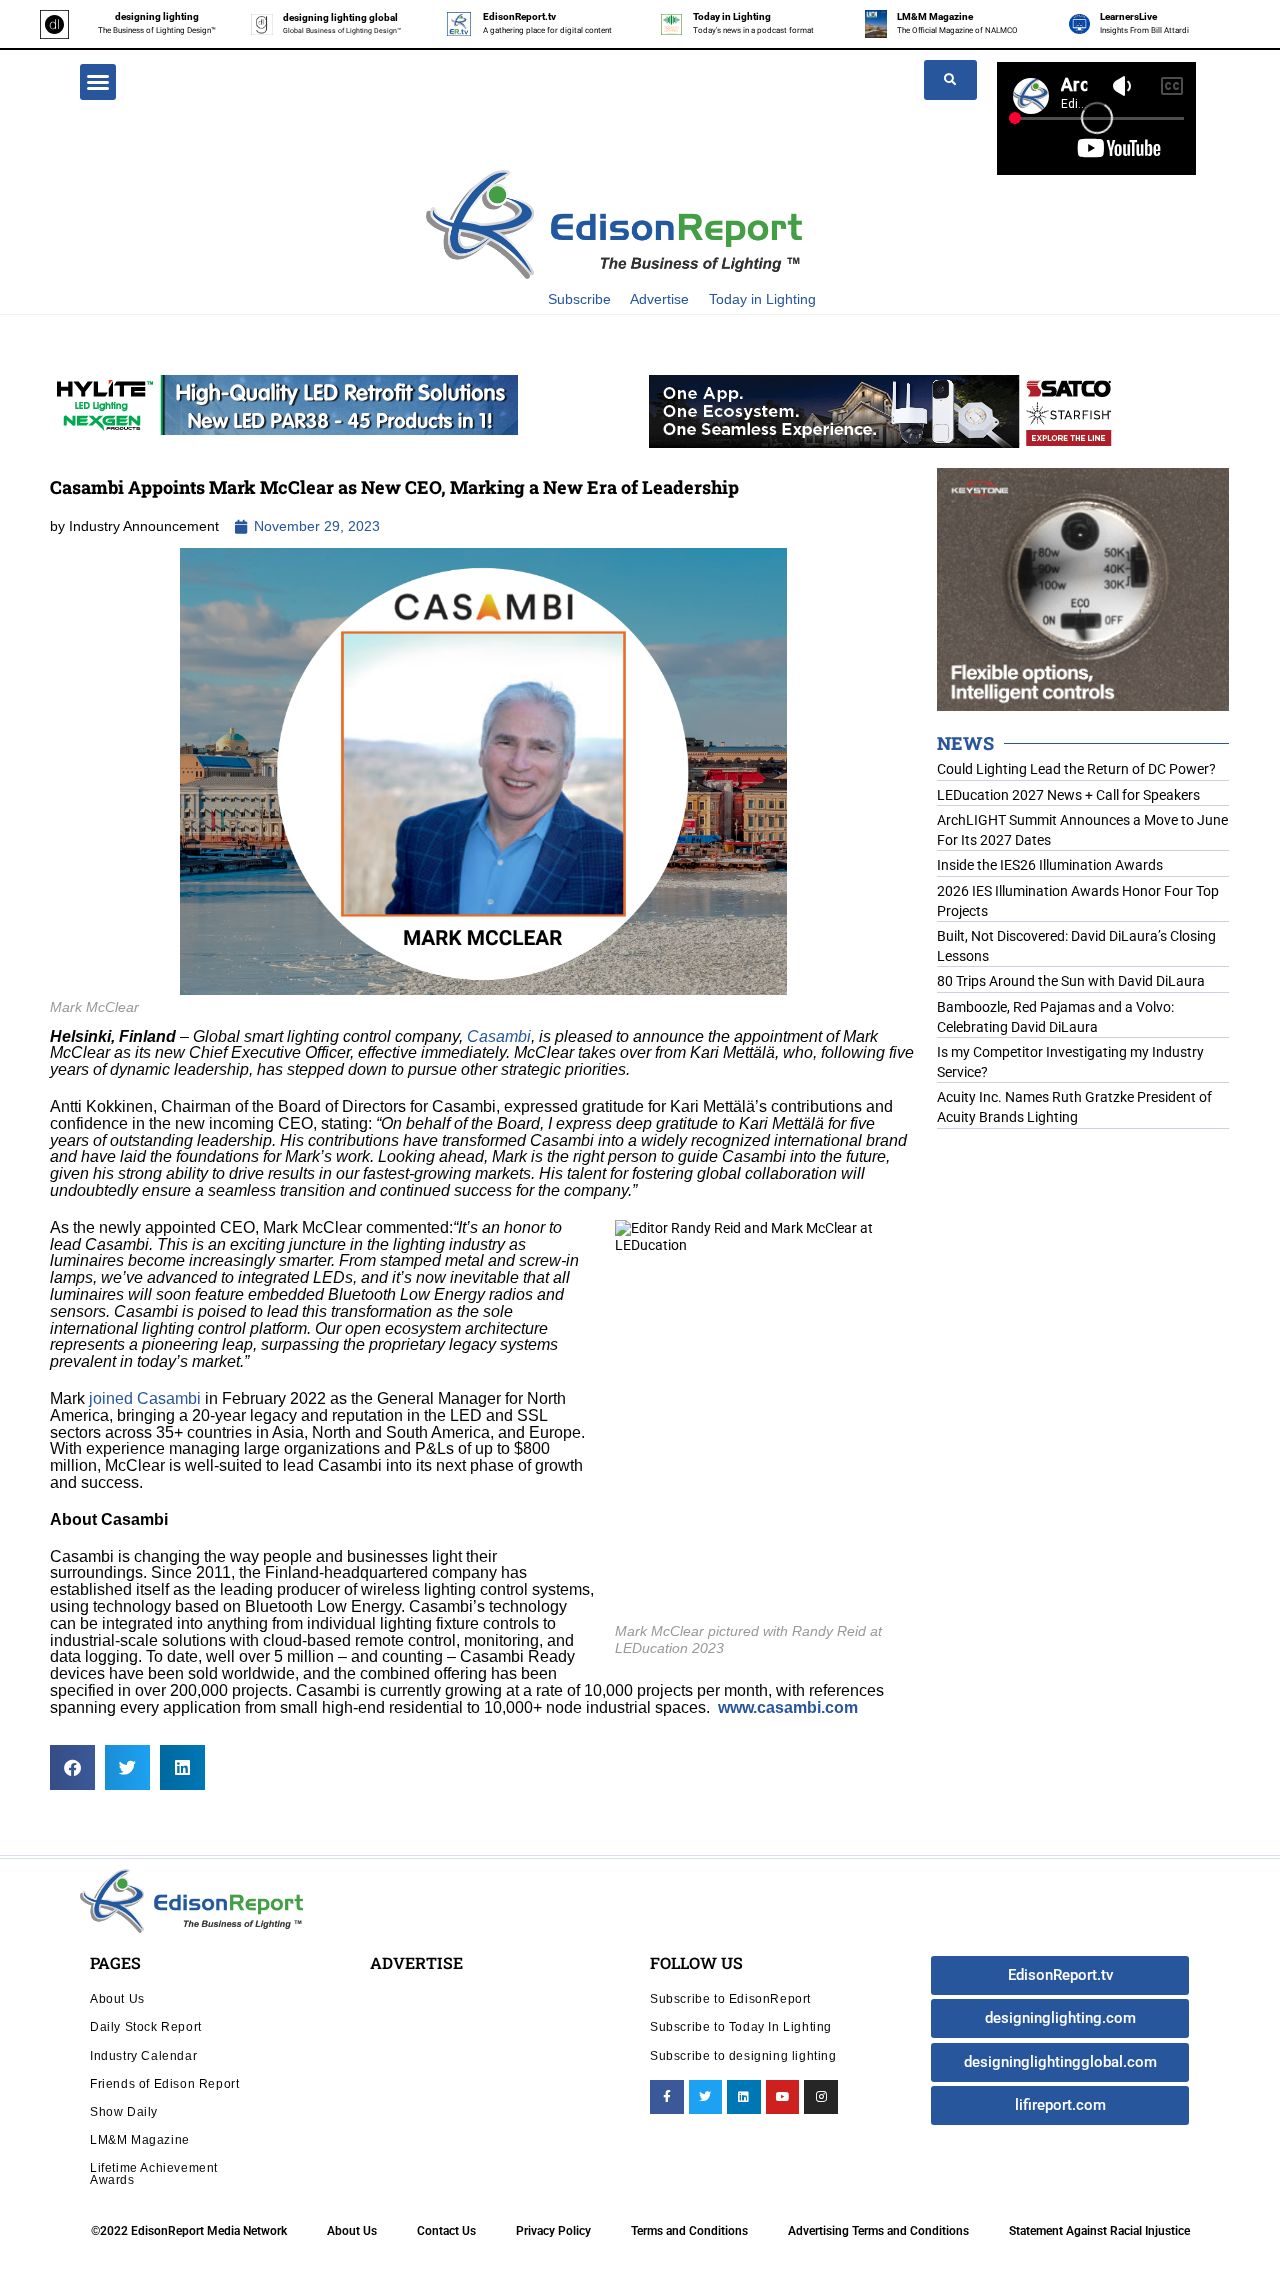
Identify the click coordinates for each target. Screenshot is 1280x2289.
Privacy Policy (553, 2231)
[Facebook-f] (667, 2097)
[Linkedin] (744, 2097)
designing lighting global (340, 17)
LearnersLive (1128, 16)
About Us (117, 1998)
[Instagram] (821, 2097)
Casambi (499, 1036)
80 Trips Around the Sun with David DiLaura (1071, 981)
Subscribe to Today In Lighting (741, 2026)
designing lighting (157, 16)
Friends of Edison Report (164, 2083)
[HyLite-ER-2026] (284, 404)
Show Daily (124, 2111)
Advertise (659, 299)
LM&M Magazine (935, 16)
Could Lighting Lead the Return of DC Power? (1076, 769)
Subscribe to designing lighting (743, 2055)
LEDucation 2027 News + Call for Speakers (1068, 795)
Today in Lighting (732, 16)
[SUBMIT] (950, 80)
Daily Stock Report (146, 2026)
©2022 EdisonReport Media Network (189, 2231)
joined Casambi (145, 1398)
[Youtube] (783, 2097)
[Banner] (883, 410)
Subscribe (579, 299)
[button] (98, 82)
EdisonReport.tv (519, 16)
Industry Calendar (143, 2055)
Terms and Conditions (689, 2231)
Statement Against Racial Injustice (1099, 2231)
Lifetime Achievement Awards (154, 2173)
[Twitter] (706, 2097)
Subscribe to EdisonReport (730, 1998)
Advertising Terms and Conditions (878, 2231)
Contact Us (446, 2231)
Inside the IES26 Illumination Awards (1050, 865)
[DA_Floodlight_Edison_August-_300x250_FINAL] (1083, 588)
